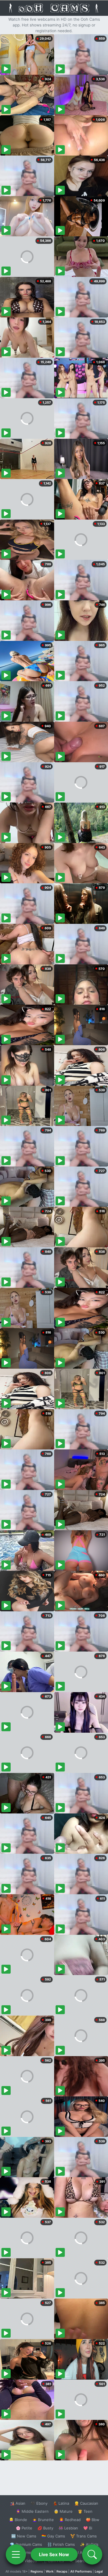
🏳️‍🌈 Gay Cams (53, 2536)
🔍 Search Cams (84, 2561)
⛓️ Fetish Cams (61, 2544)
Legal (99, 2571)
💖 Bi (88, 2528)
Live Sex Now (54, 2554)
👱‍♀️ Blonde (18, 2520)
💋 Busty (45, 2528)
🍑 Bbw (93, 2520)
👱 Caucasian (86, 2503)
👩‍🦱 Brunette (43, 2520)
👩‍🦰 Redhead (70, 2520)
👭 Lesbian (68, 2528)
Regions (37, 2571)
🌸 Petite (24, 2528)
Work (50, 2571)
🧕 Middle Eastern (32, 2511)
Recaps (62, 2571)
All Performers (81, 2571)
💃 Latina (61, 2503)
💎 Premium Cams (26, 2544)
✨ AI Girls (89, 2544)
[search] (92, 2554)
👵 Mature (63, 2511)
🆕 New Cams (24, 2536)
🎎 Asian (18, 2503)
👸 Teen (85, 2511)
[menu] (16, 2554)
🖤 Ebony (39, 2503)
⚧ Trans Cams (84, 2536)
